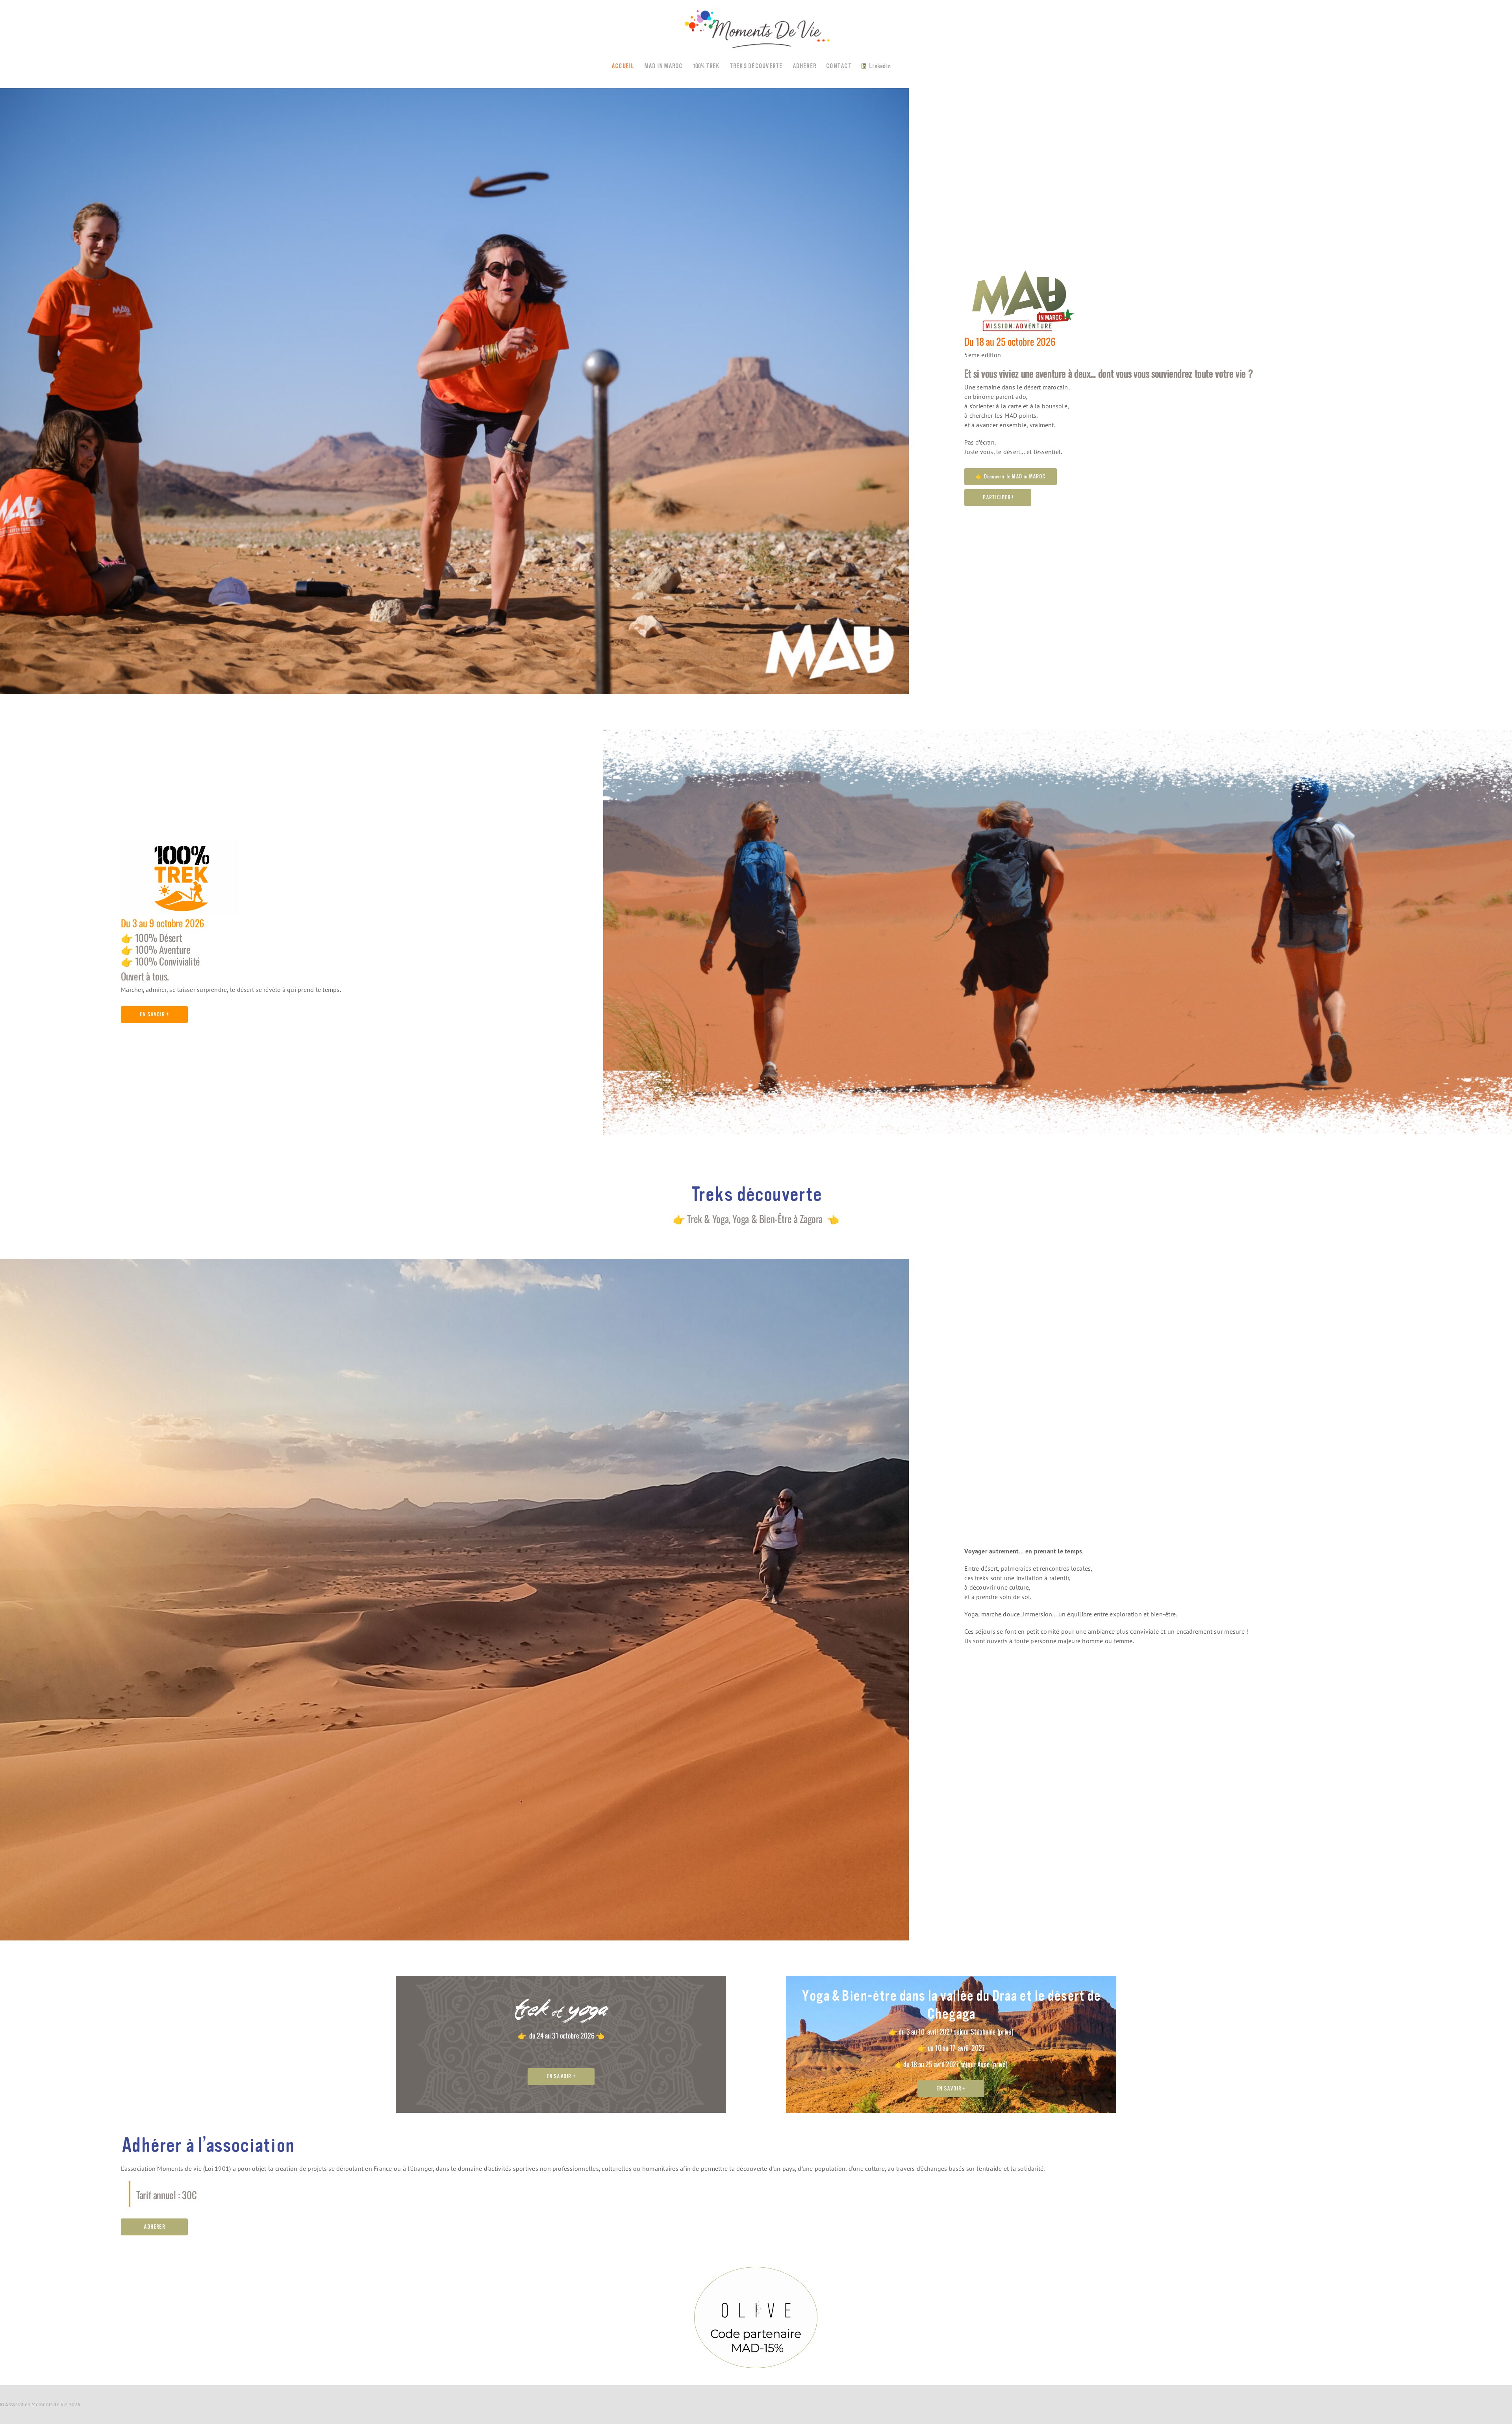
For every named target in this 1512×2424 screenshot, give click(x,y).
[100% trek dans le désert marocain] (180, 844)
